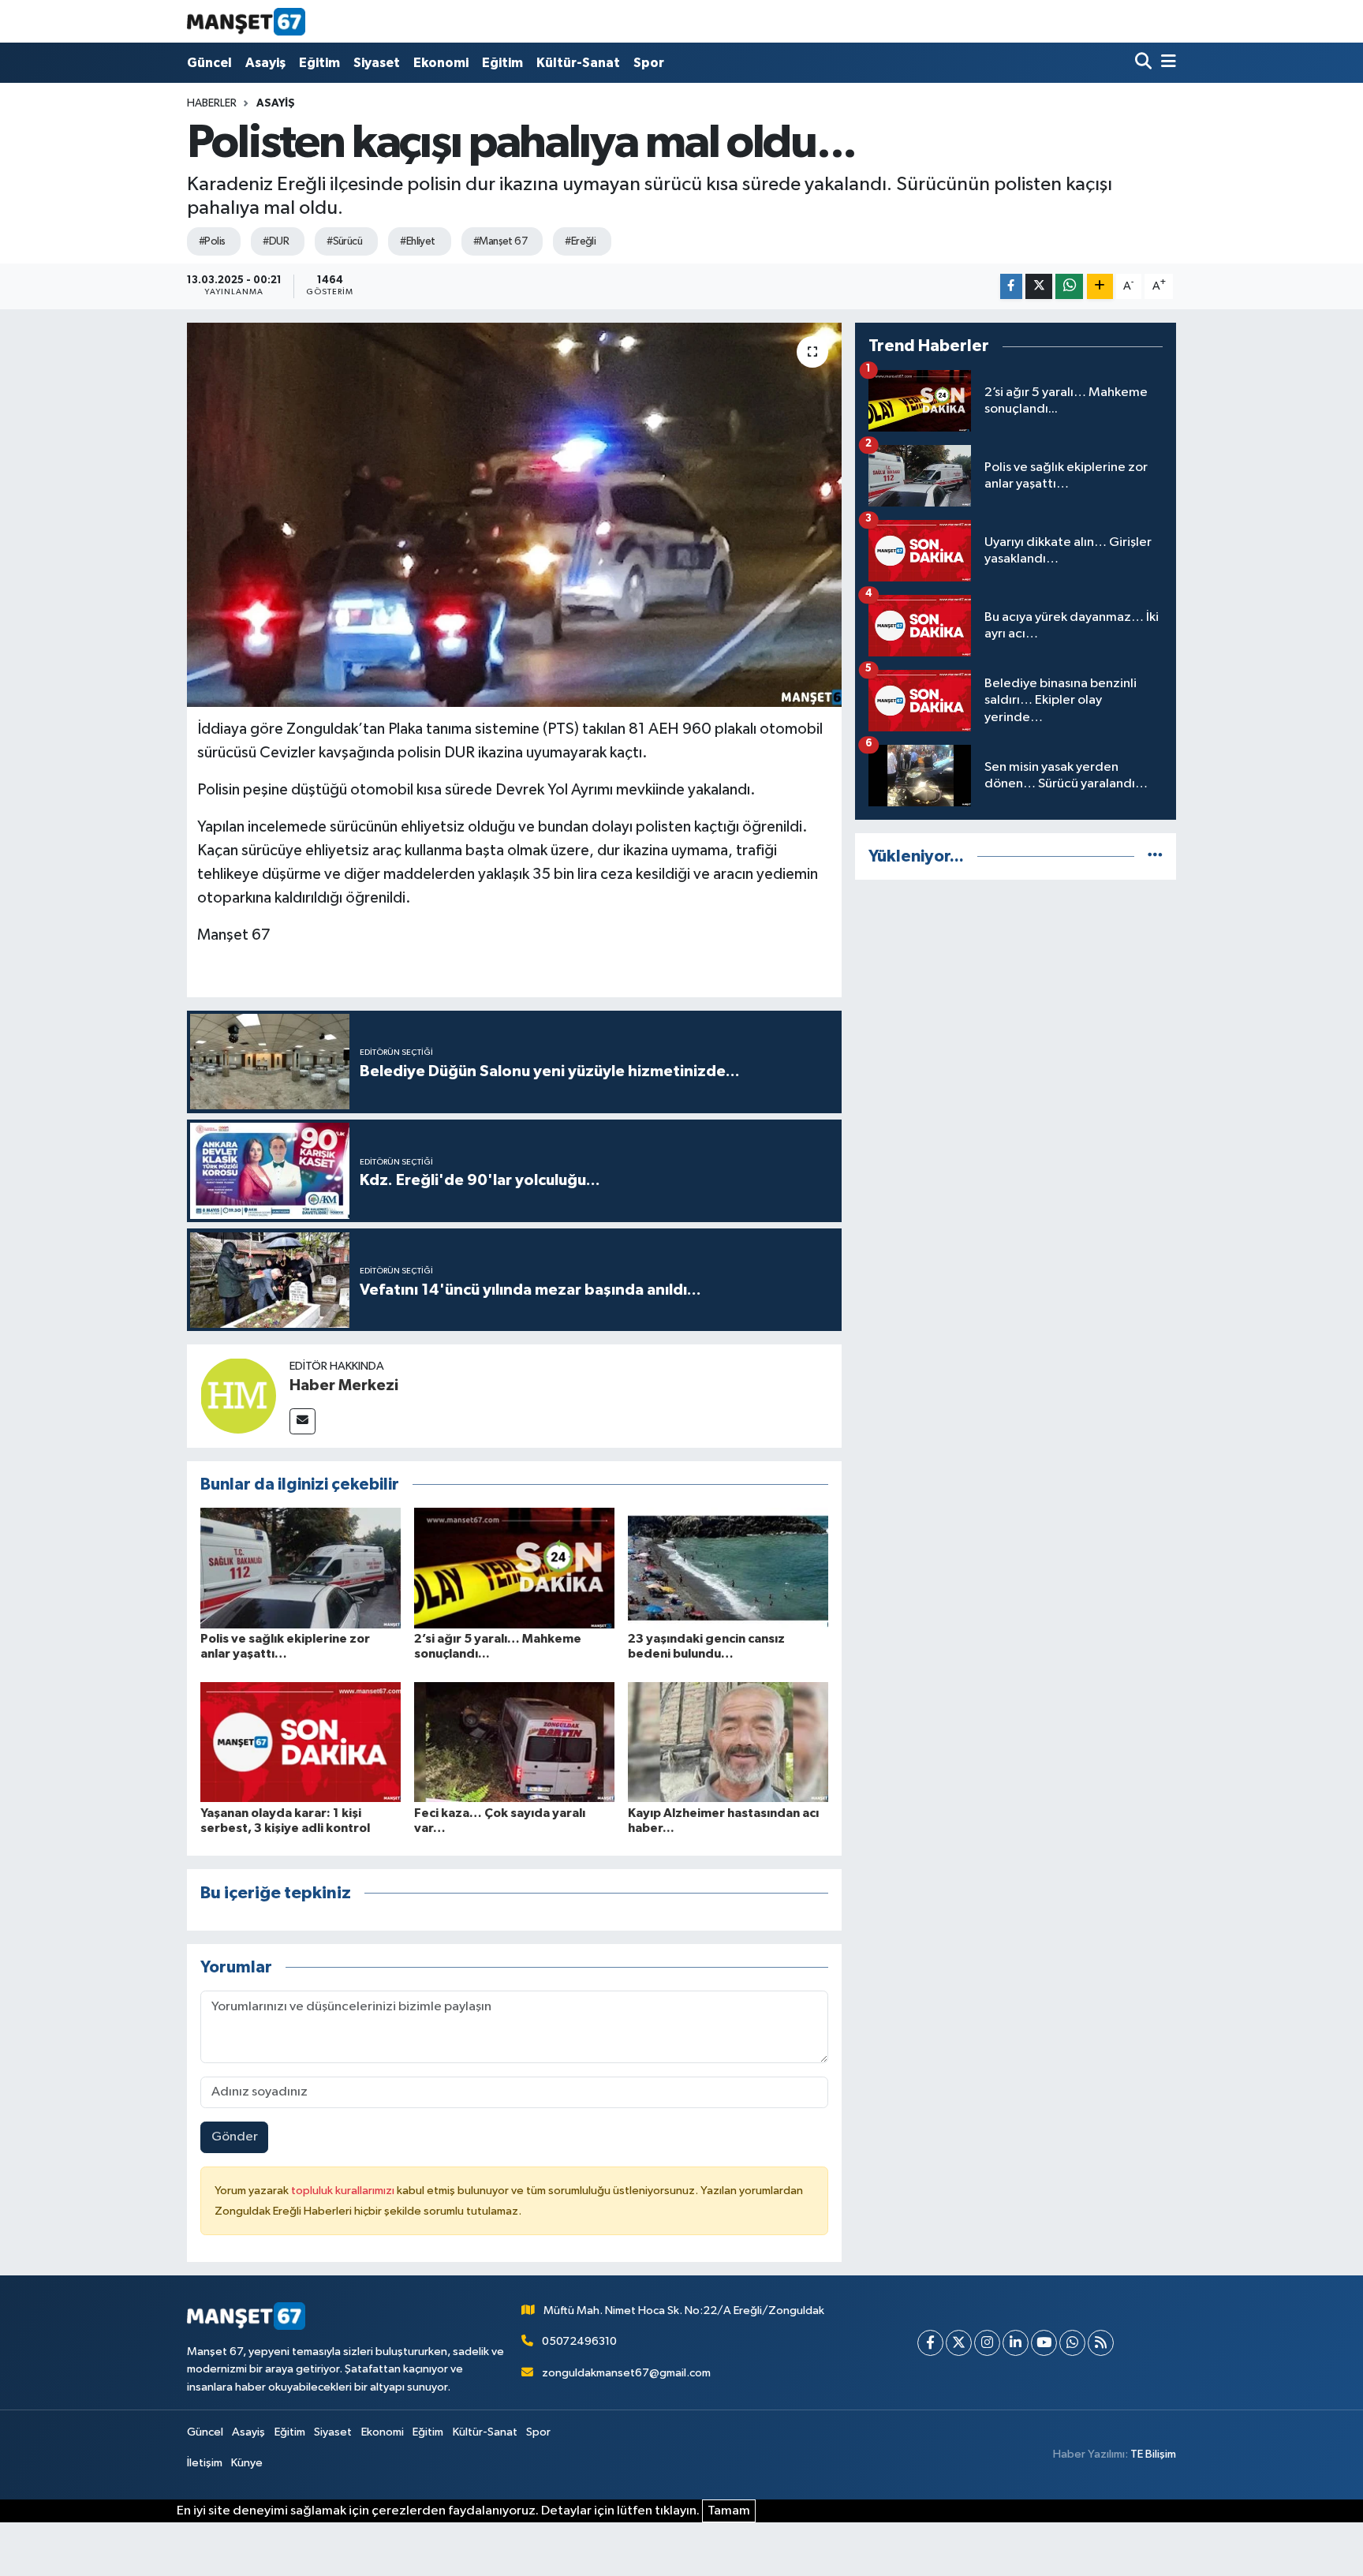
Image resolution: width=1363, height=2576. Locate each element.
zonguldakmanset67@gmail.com (626, 2373)
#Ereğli (580, 241)
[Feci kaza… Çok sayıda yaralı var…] (514, 1742)
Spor (649, 63)
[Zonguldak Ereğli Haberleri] (246, 21)
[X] (959, 2343)
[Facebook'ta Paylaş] (1011, 287)
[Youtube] (1044, 2343)
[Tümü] (1155, 856)
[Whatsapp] (1072, 2343)
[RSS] (1101, 2343)
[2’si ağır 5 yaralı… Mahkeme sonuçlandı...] (514, 1568)
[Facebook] (930, 2343)
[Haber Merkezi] (238, 1395)
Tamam (729, 2511)
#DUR (276, 241)
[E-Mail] (302, 1421)
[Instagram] (987, 2343)
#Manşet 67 (500, 241)
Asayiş (265, 63)
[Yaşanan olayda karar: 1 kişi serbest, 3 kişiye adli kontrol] (301, 1742)
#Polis (212, 241)
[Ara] (1145, 63)
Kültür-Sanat (578, 63)
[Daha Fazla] (1100, 287)
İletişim (205, 2463)
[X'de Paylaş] (1039, 287)
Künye (247, 2463)
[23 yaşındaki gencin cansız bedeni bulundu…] (728, 1568)
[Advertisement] (1016, 1004)
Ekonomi (441, 63)
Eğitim (319, 63)
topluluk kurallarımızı (344, 2191)
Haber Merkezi (344, 1385)
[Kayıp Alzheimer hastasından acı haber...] (728, 1742)
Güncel (209, 63)
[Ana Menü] (1166, 63)
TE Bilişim (1153, 2454)
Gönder (235, 2137)
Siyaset (377, 63)
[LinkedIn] (1016, 2343)
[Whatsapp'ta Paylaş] (1069, 287)
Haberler (212, 103)
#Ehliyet (418, 241)
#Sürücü (344, 241)
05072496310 (579, 2341)
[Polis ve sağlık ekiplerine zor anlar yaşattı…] (301, 1568)
